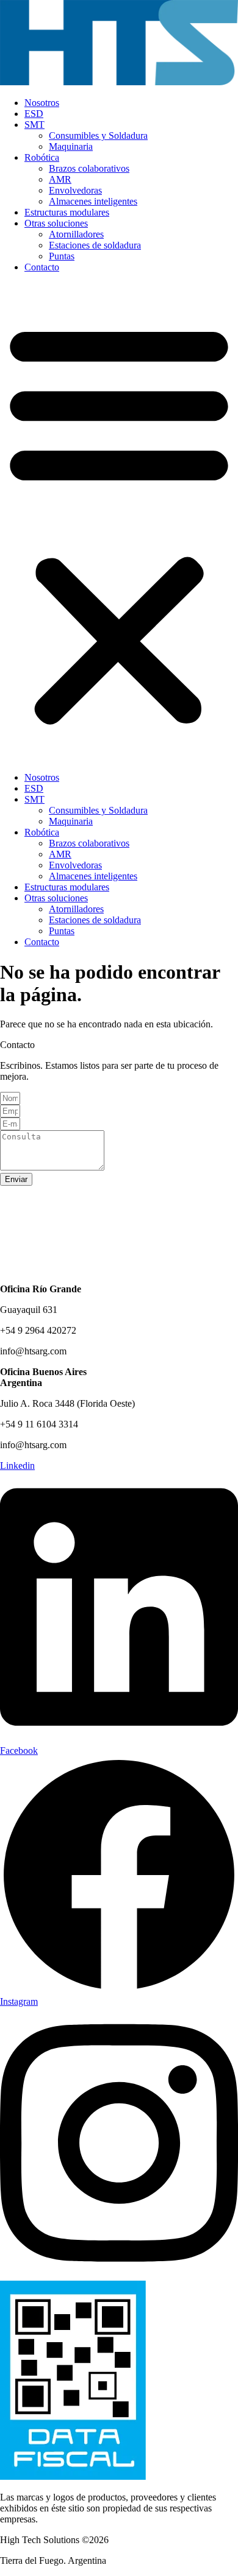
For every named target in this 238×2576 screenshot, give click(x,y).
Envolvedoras (75, 190)
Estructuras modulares (67, 212)
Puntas (62, 256)
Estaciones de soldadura (95, 245)
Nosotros (42, 103)
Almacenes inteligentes (93, 201)
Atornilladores (76, 234)
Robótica (42, 157)
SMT (34, 125)
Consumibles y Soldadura (98, 135)
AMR (60, 179)
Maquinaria (71, 146)
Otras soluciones (56, 223)
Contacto (42, 267)
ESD (34, 114)
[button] (119, 523)
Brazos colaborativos (89, 168)
